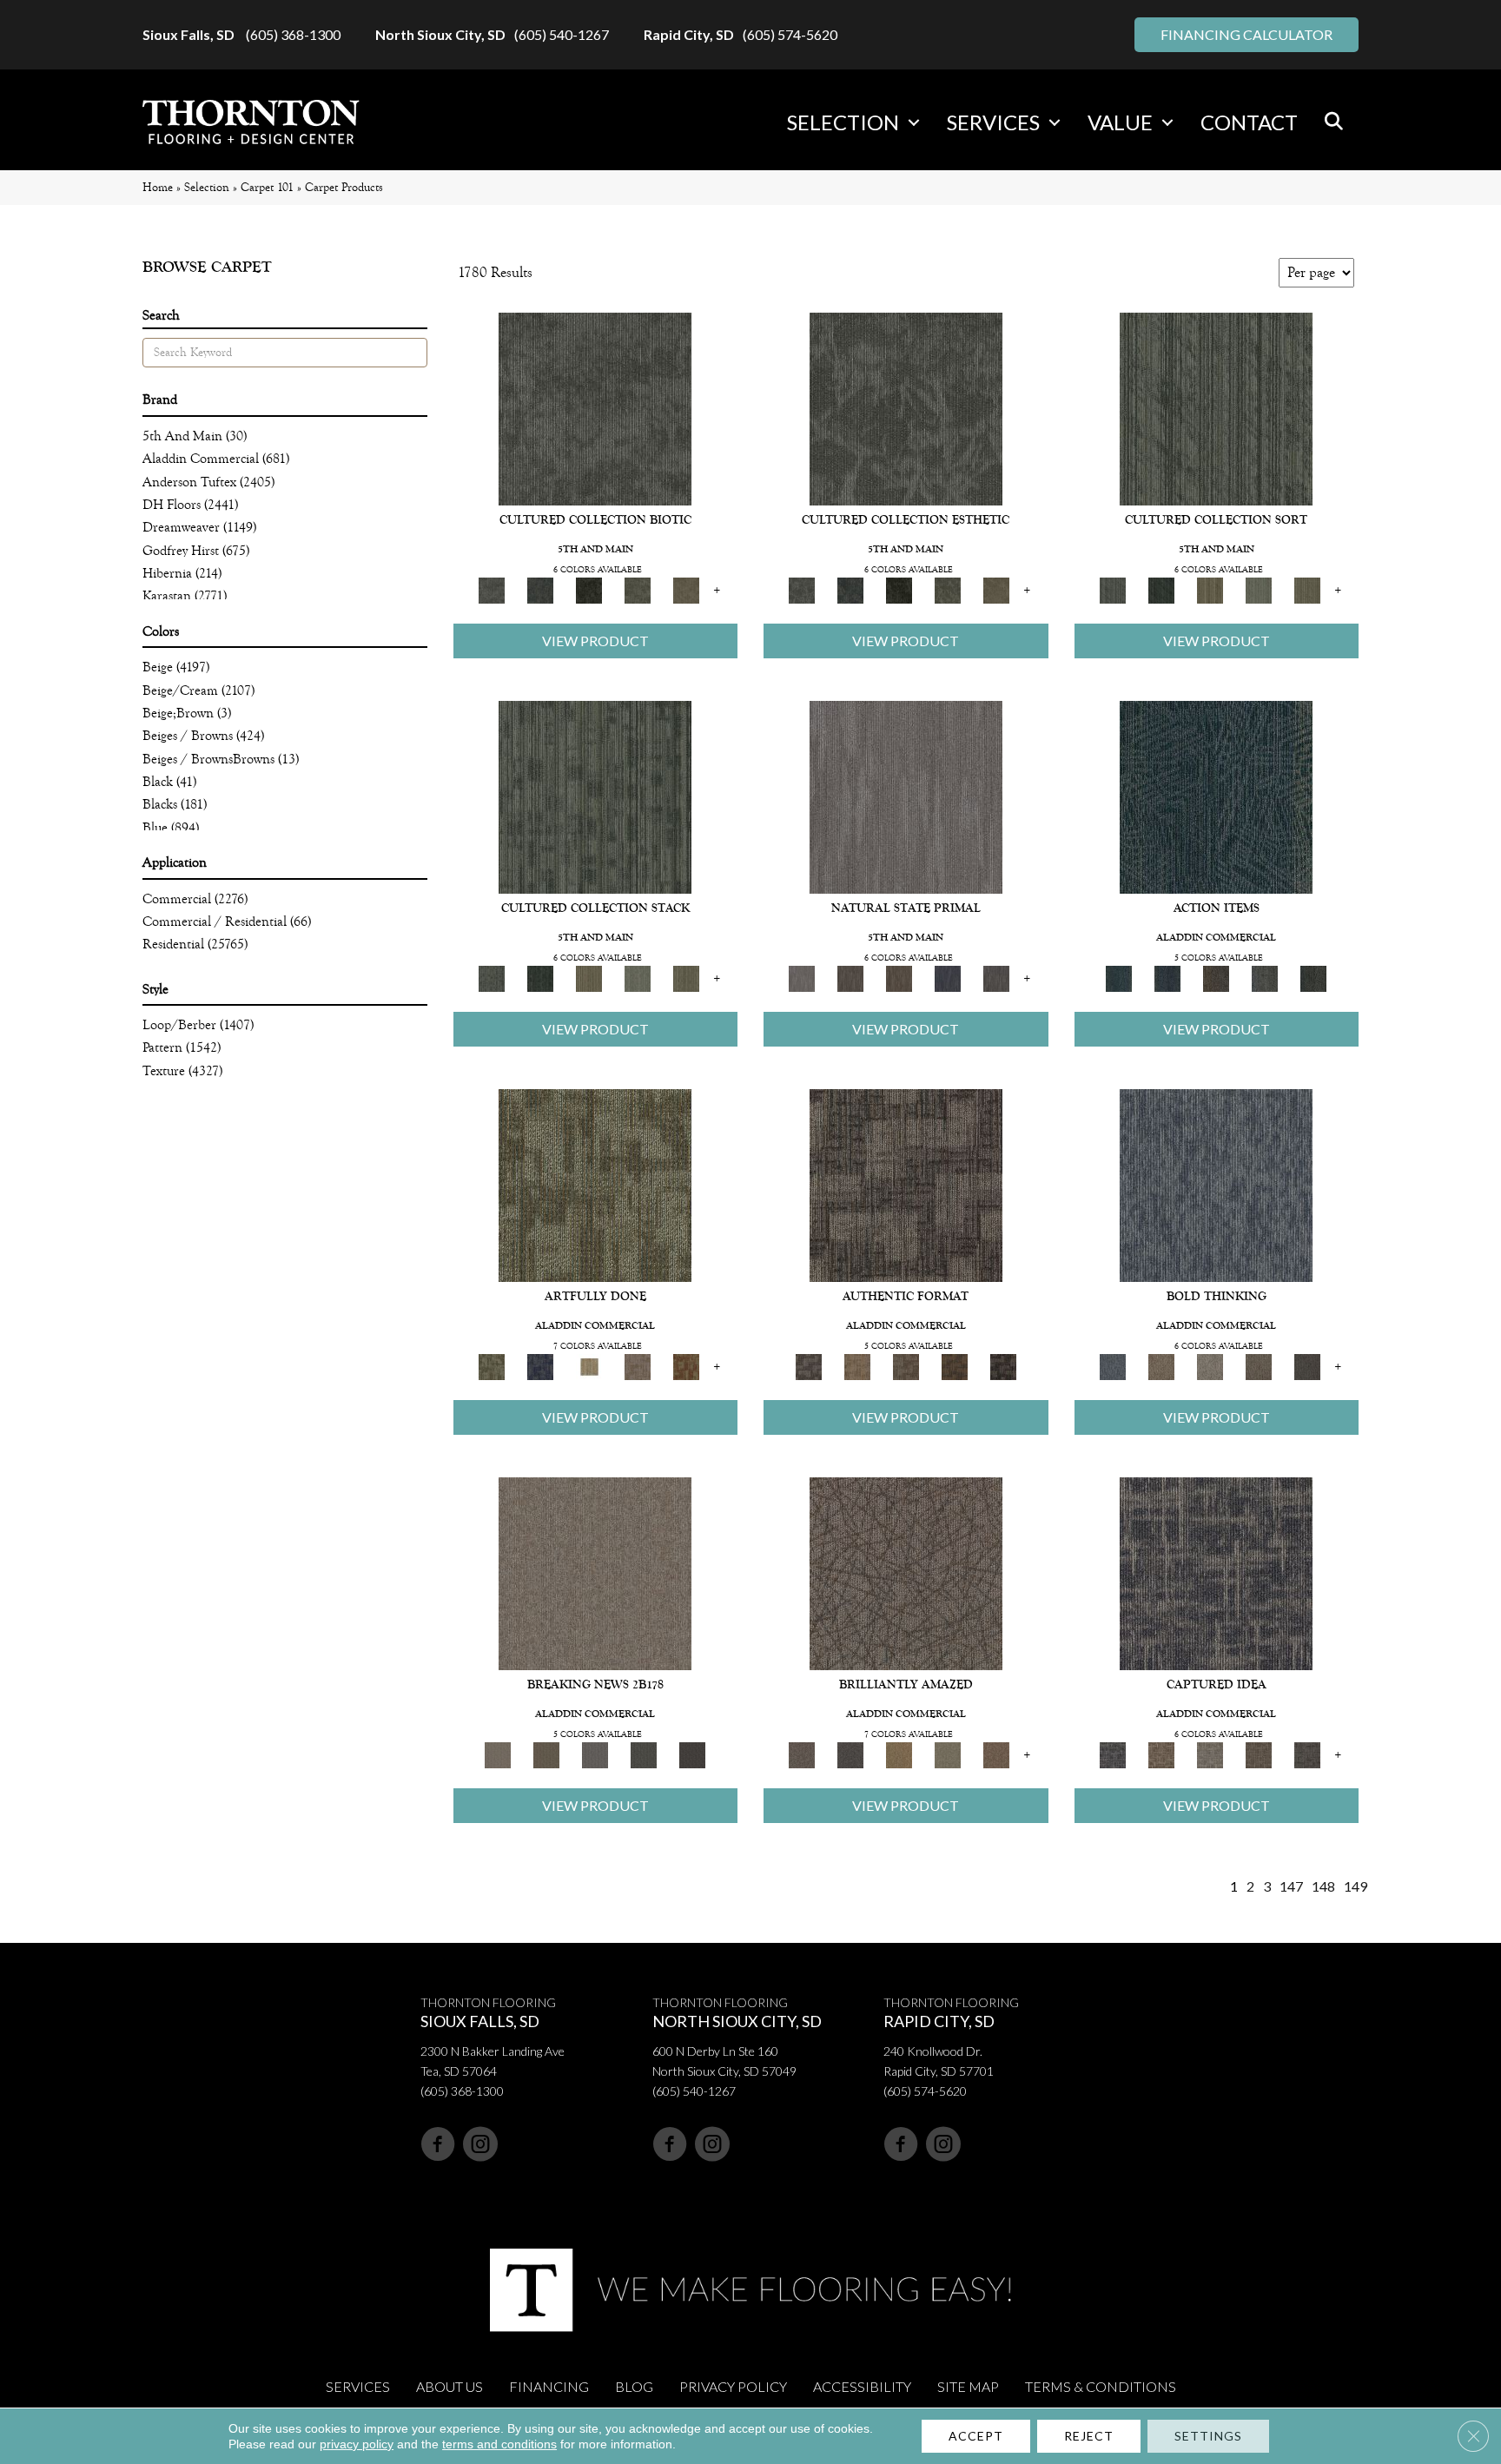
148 (1323, 1886)
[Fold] (1210, 589)
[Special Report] (546, 1754)
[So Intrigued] (906, 1572)
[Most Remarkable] (540, 1366)
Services (993, 122)
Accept (976, 2436)
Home (158, 187)
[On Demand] (644, 1754)
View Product (595, 641)
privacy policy (357, 2444)
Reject (1089, 2436)
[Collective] (589, 589)
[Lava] (1210, 1366)
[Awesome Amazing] (638, 1366)
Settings (1208, 2436)
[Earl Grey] (1265, 978)
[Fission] (1259, 1366)
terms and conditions (499, 2444)
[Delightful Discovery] (595, 1184)
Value (1120, 122)
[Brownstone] (1216, 978)
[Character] (540, 589)
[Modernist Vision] (589, 1366)
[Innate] (948, 978)
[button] (914, 122)
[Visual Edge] (906, 1184)
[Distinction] (686, 589)
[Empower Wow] (948, 1754)
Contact (1249, 122)
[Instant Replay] (595, 1754)
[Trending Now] (595, 1572)
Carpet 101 (267, 187)
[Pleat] (1259, 589)
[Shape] (1216, 1184)
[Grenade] (1161, 1366)
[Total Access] (692, 1754)
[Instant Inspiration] (996, 1754)
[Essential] (850, 978)
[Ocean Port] (1167, 978)
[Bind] (1216, 408)
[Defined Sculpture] (857, 1366)
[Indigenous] (899, 978)
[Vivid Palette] (686, 1366)
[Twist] (1307, 589)
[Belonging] (906, 796)
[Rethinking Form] (955, 1366)
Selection (843, 122)
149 (1356, 1886)
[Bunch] (1161, 589)
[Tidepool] (1216, 796)
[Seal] (1307, 1366)
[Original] (996, 978)
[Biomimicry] (595, 408)
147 (1291, 1886)
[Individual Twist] (906, 1366)
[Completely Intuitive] (899, 1754)
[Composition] (638, 589)
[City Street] (1313, 978)
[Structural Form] (1003, 1366)
